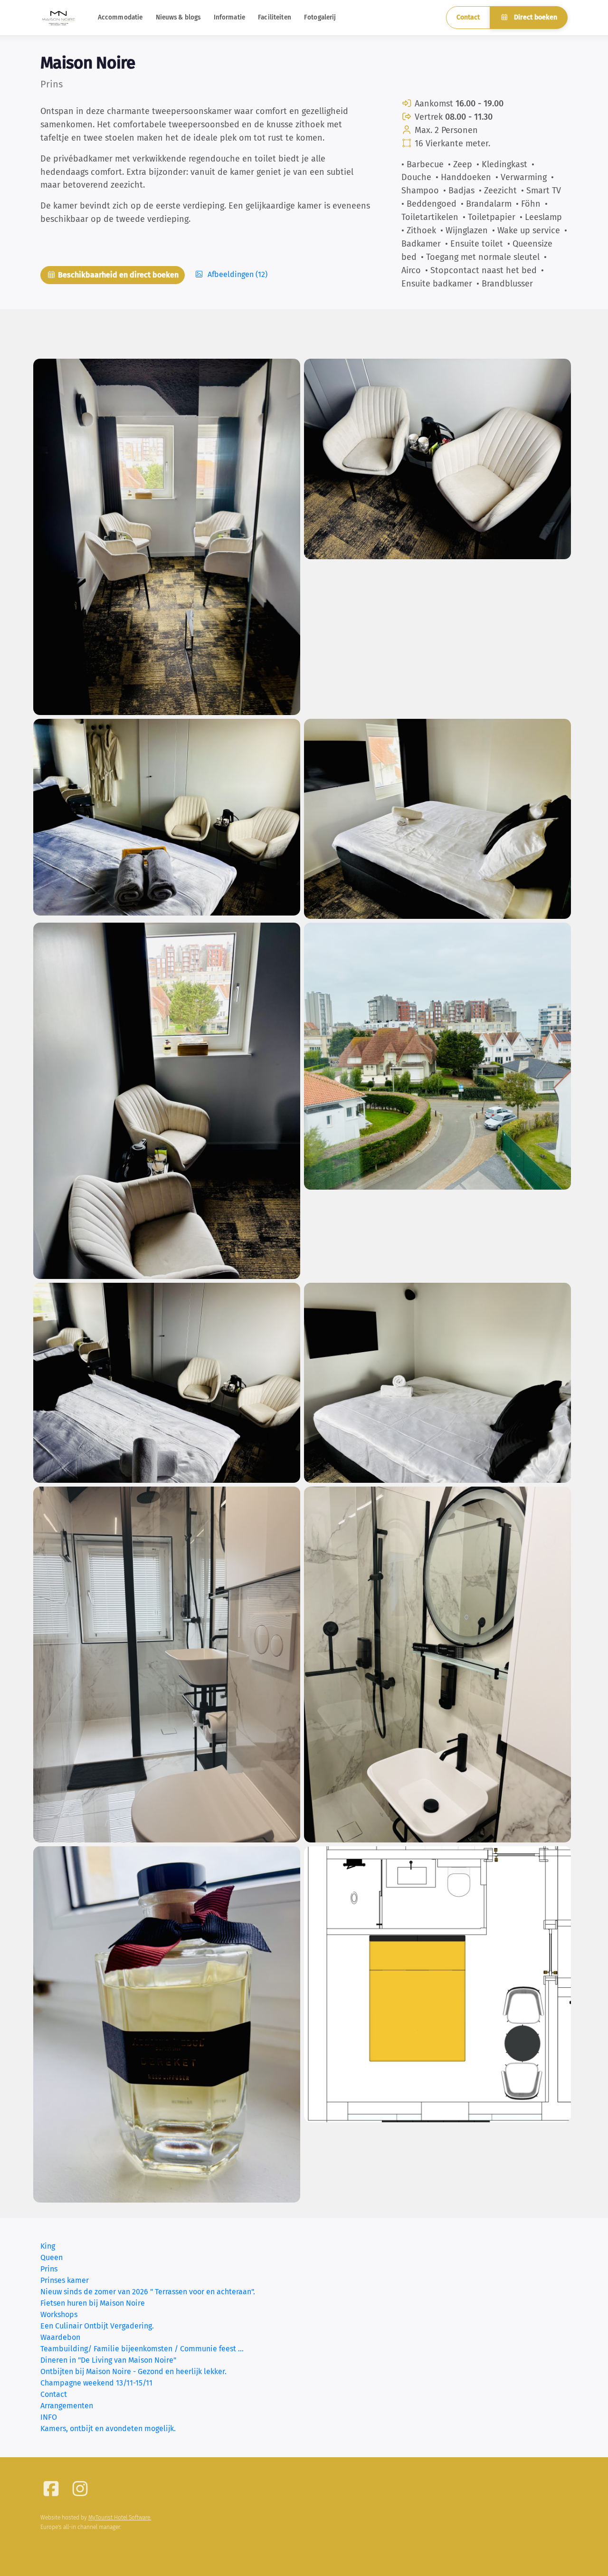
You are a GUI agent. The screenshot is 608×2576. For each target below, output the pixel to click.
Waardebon (60, 2337)
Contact (468, 17)
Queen (52, 2257)
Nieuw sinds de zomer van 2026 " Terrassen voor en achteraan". (148, 2292)
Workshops (59, 2314)
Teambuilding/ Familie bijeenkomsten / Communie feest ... (142, 2349)
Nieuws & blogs (178, 17)
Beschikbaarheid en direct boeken (117, 275)
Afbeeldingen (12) (237, 274)
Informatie (229, 17)
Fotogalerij (320, 17)
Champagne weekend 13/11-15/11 (96, 2383)
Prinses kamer (65, 2280)
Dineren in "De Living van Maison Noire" (108, 2360)
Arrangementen (67, 2406)
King (48, 2246)
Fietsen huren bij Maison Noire (93, 2303)
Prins (49, 2269)
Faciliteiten (275, 17)
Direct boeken (535, 17)
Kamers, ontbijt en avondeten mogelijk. (108, 2428)
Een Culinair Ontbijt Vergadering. (97, 2326)
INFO (49, 2417)
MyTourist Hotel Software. (120, 2518)
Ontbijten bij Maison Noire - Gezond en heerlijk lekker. (133, 2371)
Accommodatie (120, 17)
